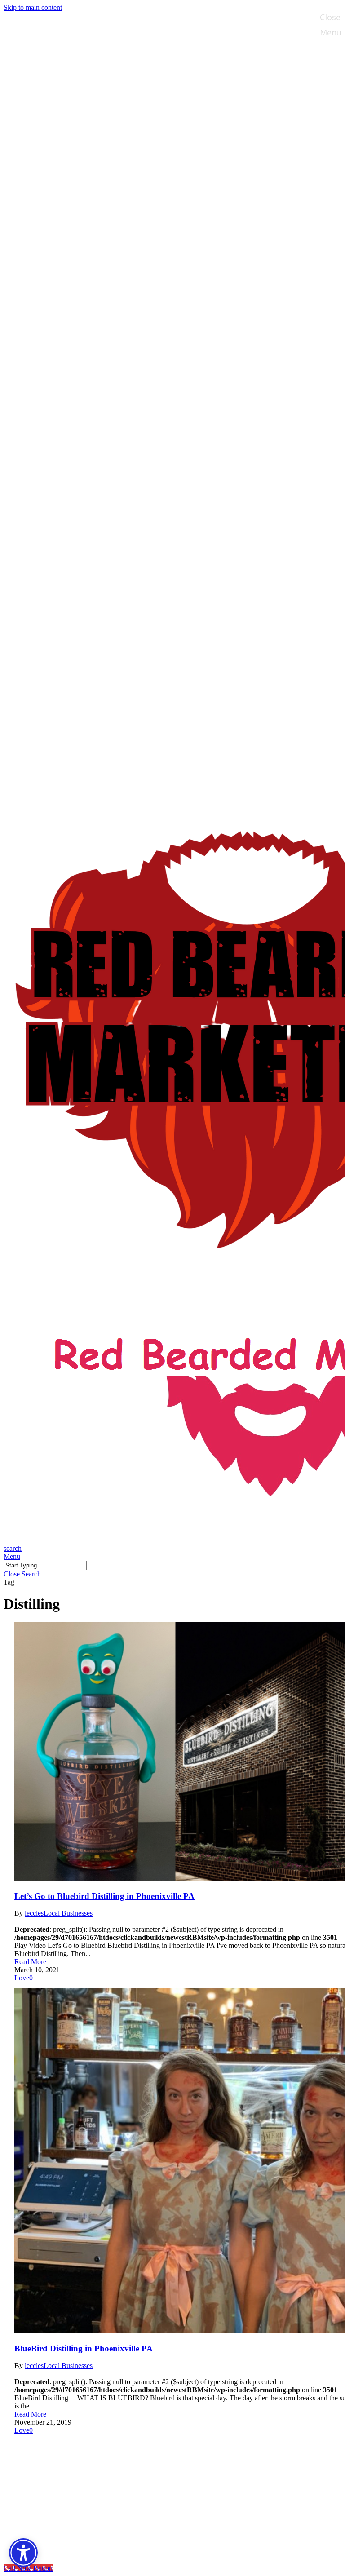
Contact (40, 2526)
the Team (44, 2472)
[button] (12, 1556)
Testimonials (52, 2513)
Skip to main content (33, 7)
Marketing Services (66, 2486)
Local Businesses (68, 1913)
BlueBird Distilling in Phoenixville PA (84, 2348)
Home (35, 2445)
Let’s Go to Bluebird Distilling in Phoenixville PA (104, 1896)
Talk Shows (48, 2459)
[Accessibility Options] (23, 2553)
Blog (32, 2499)
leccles (34, 1913)
